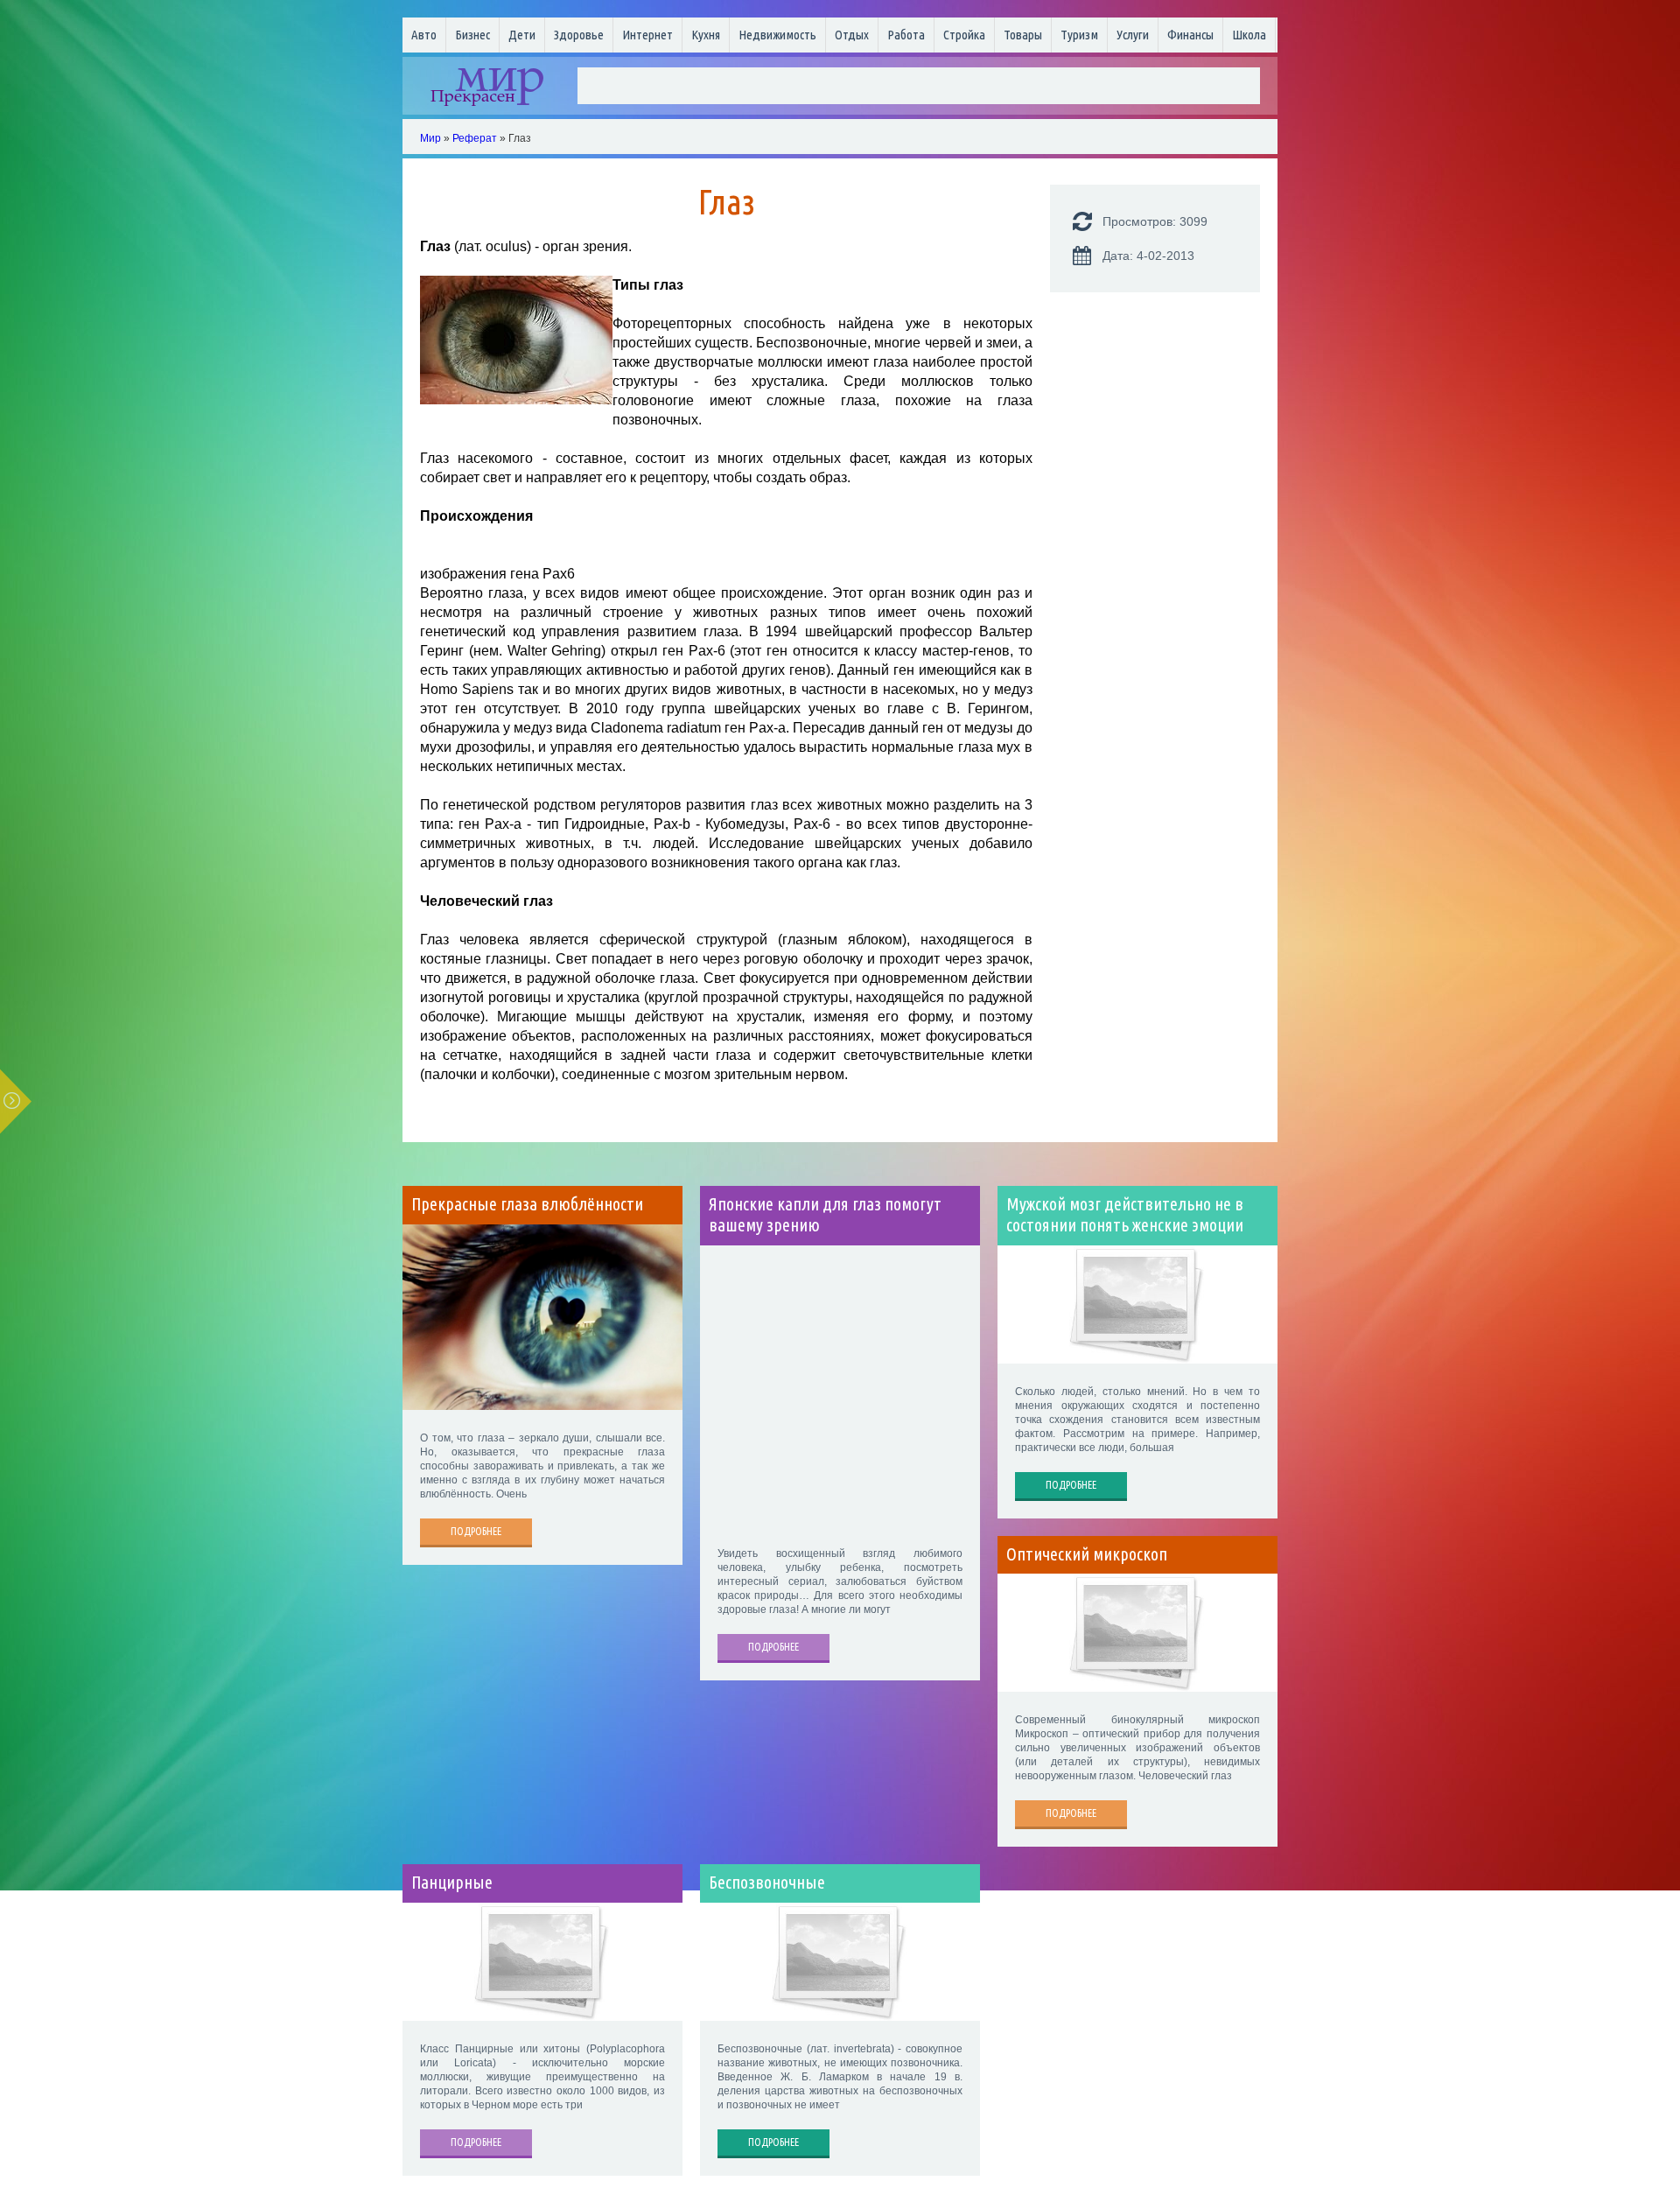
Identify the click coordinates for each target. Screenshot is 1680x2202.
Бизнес (472, 35)
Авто (424, 35)
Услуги (1133, 35)
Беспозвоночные (767, 1883)
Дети (522, 35)
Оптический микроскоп (1087, 1554)
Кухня (706, 35)
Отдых (852, 35)
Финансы (1190, 35)
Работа (906, 35)
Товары (1023, 35)
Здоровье (579, 35)
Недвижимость (777, 35)
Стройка (964, 35)
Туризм (1079, 35)
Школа (1249, 35)
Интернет (647, 35)
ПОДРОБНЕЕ (476, 1531)
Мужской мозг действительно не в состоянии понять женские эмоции (1125, 1215)
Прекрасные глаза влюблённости (527, 1204)
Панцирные (452, 1883)
